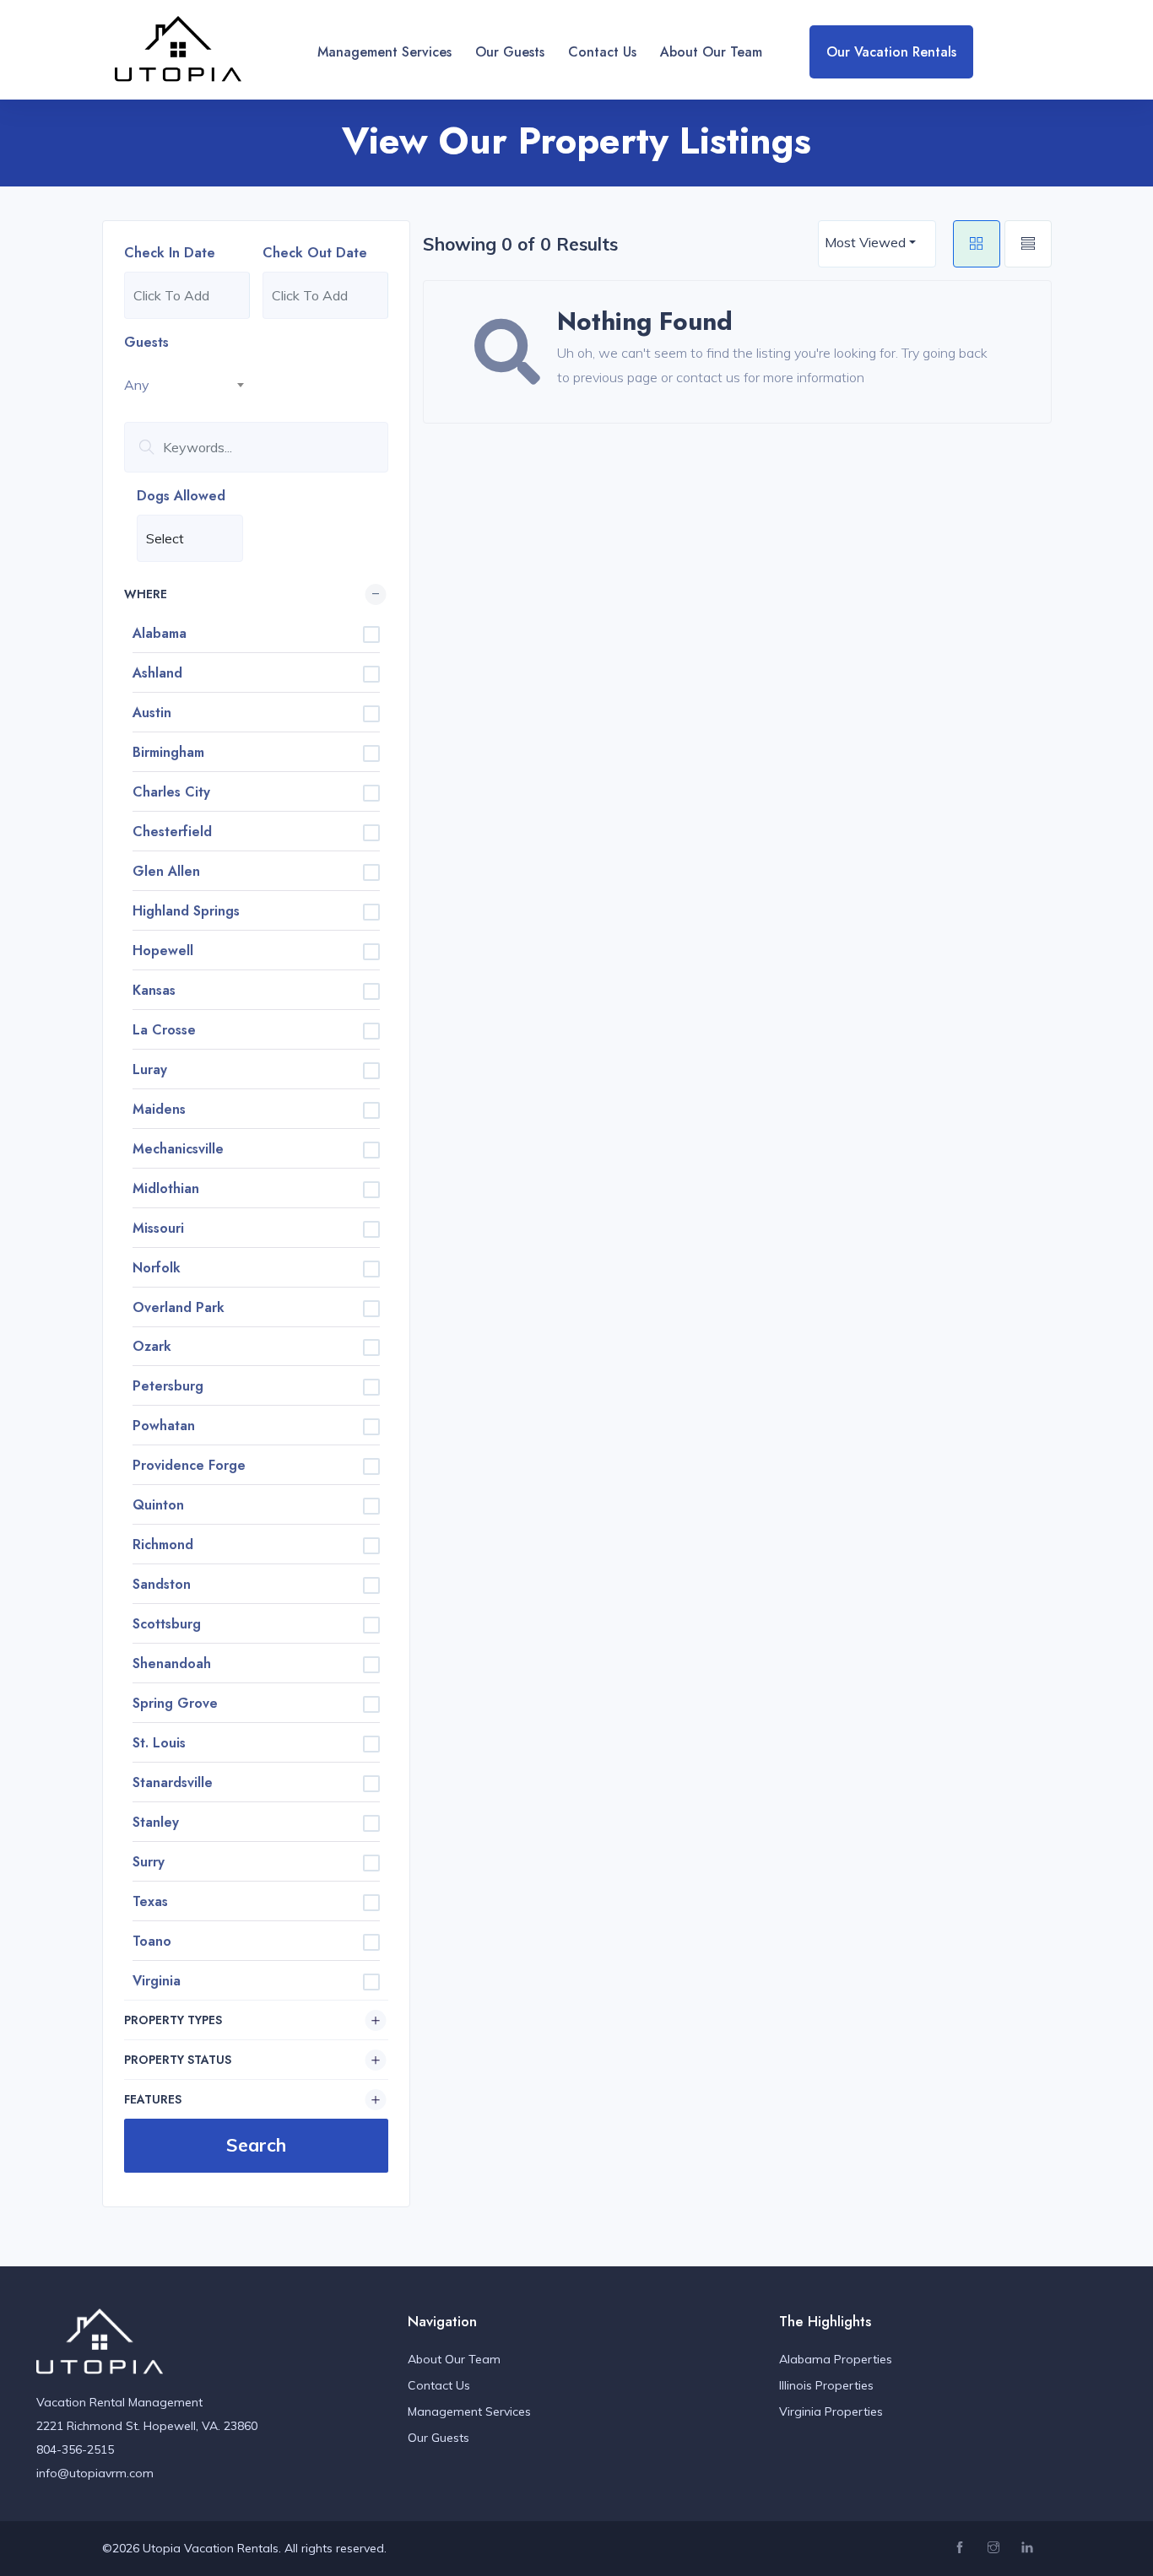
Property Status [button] (178, 2060)
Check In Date (170, 253)
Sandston (162, 1584)
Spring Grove (175, 1703)
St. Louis (159, 1743)
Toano (152, 1941)
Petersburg (168, 1386)
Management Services (384, 52)
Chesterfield (172, 832)
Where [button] (146, 594)
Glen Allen (166, 871)
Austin (152, 713)
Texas (150, 1901)
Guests (146, 342)
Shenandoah (172, 1663)
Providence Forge (189, 1465)
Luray (150, 1069)
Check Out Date (315, 253)
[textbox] (187, 385)
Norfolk (157, 1268)
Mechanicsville (178, 1149)
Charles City (171, 792)
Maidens (159, 1109)
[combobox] (187, 385)
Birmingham (168, 752)
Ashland (157, 673)
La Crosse (164, 1030)
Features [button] (153, 2099)
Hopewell (163, 950)
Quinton (158, 1505)
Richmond (163, 1545)
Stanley (156, 1822)
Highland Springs (186, 911)
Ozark (152, 1346)
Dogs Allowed (181, 496)
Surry (149, 1862)
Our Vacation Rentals (891, 52)
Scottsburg (167, 1624)
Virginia (157, 1981)
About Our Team (711, 52)
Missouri (158, 1228)
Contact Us (602, 52)
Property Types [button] (173, 2020)
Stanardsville (173, 1782)
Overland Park (179, 1307)
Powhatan (164, 1426)
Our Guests (510, 52)
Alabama (160, 633)
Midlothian (166, 1188)
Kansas (154, 990)
